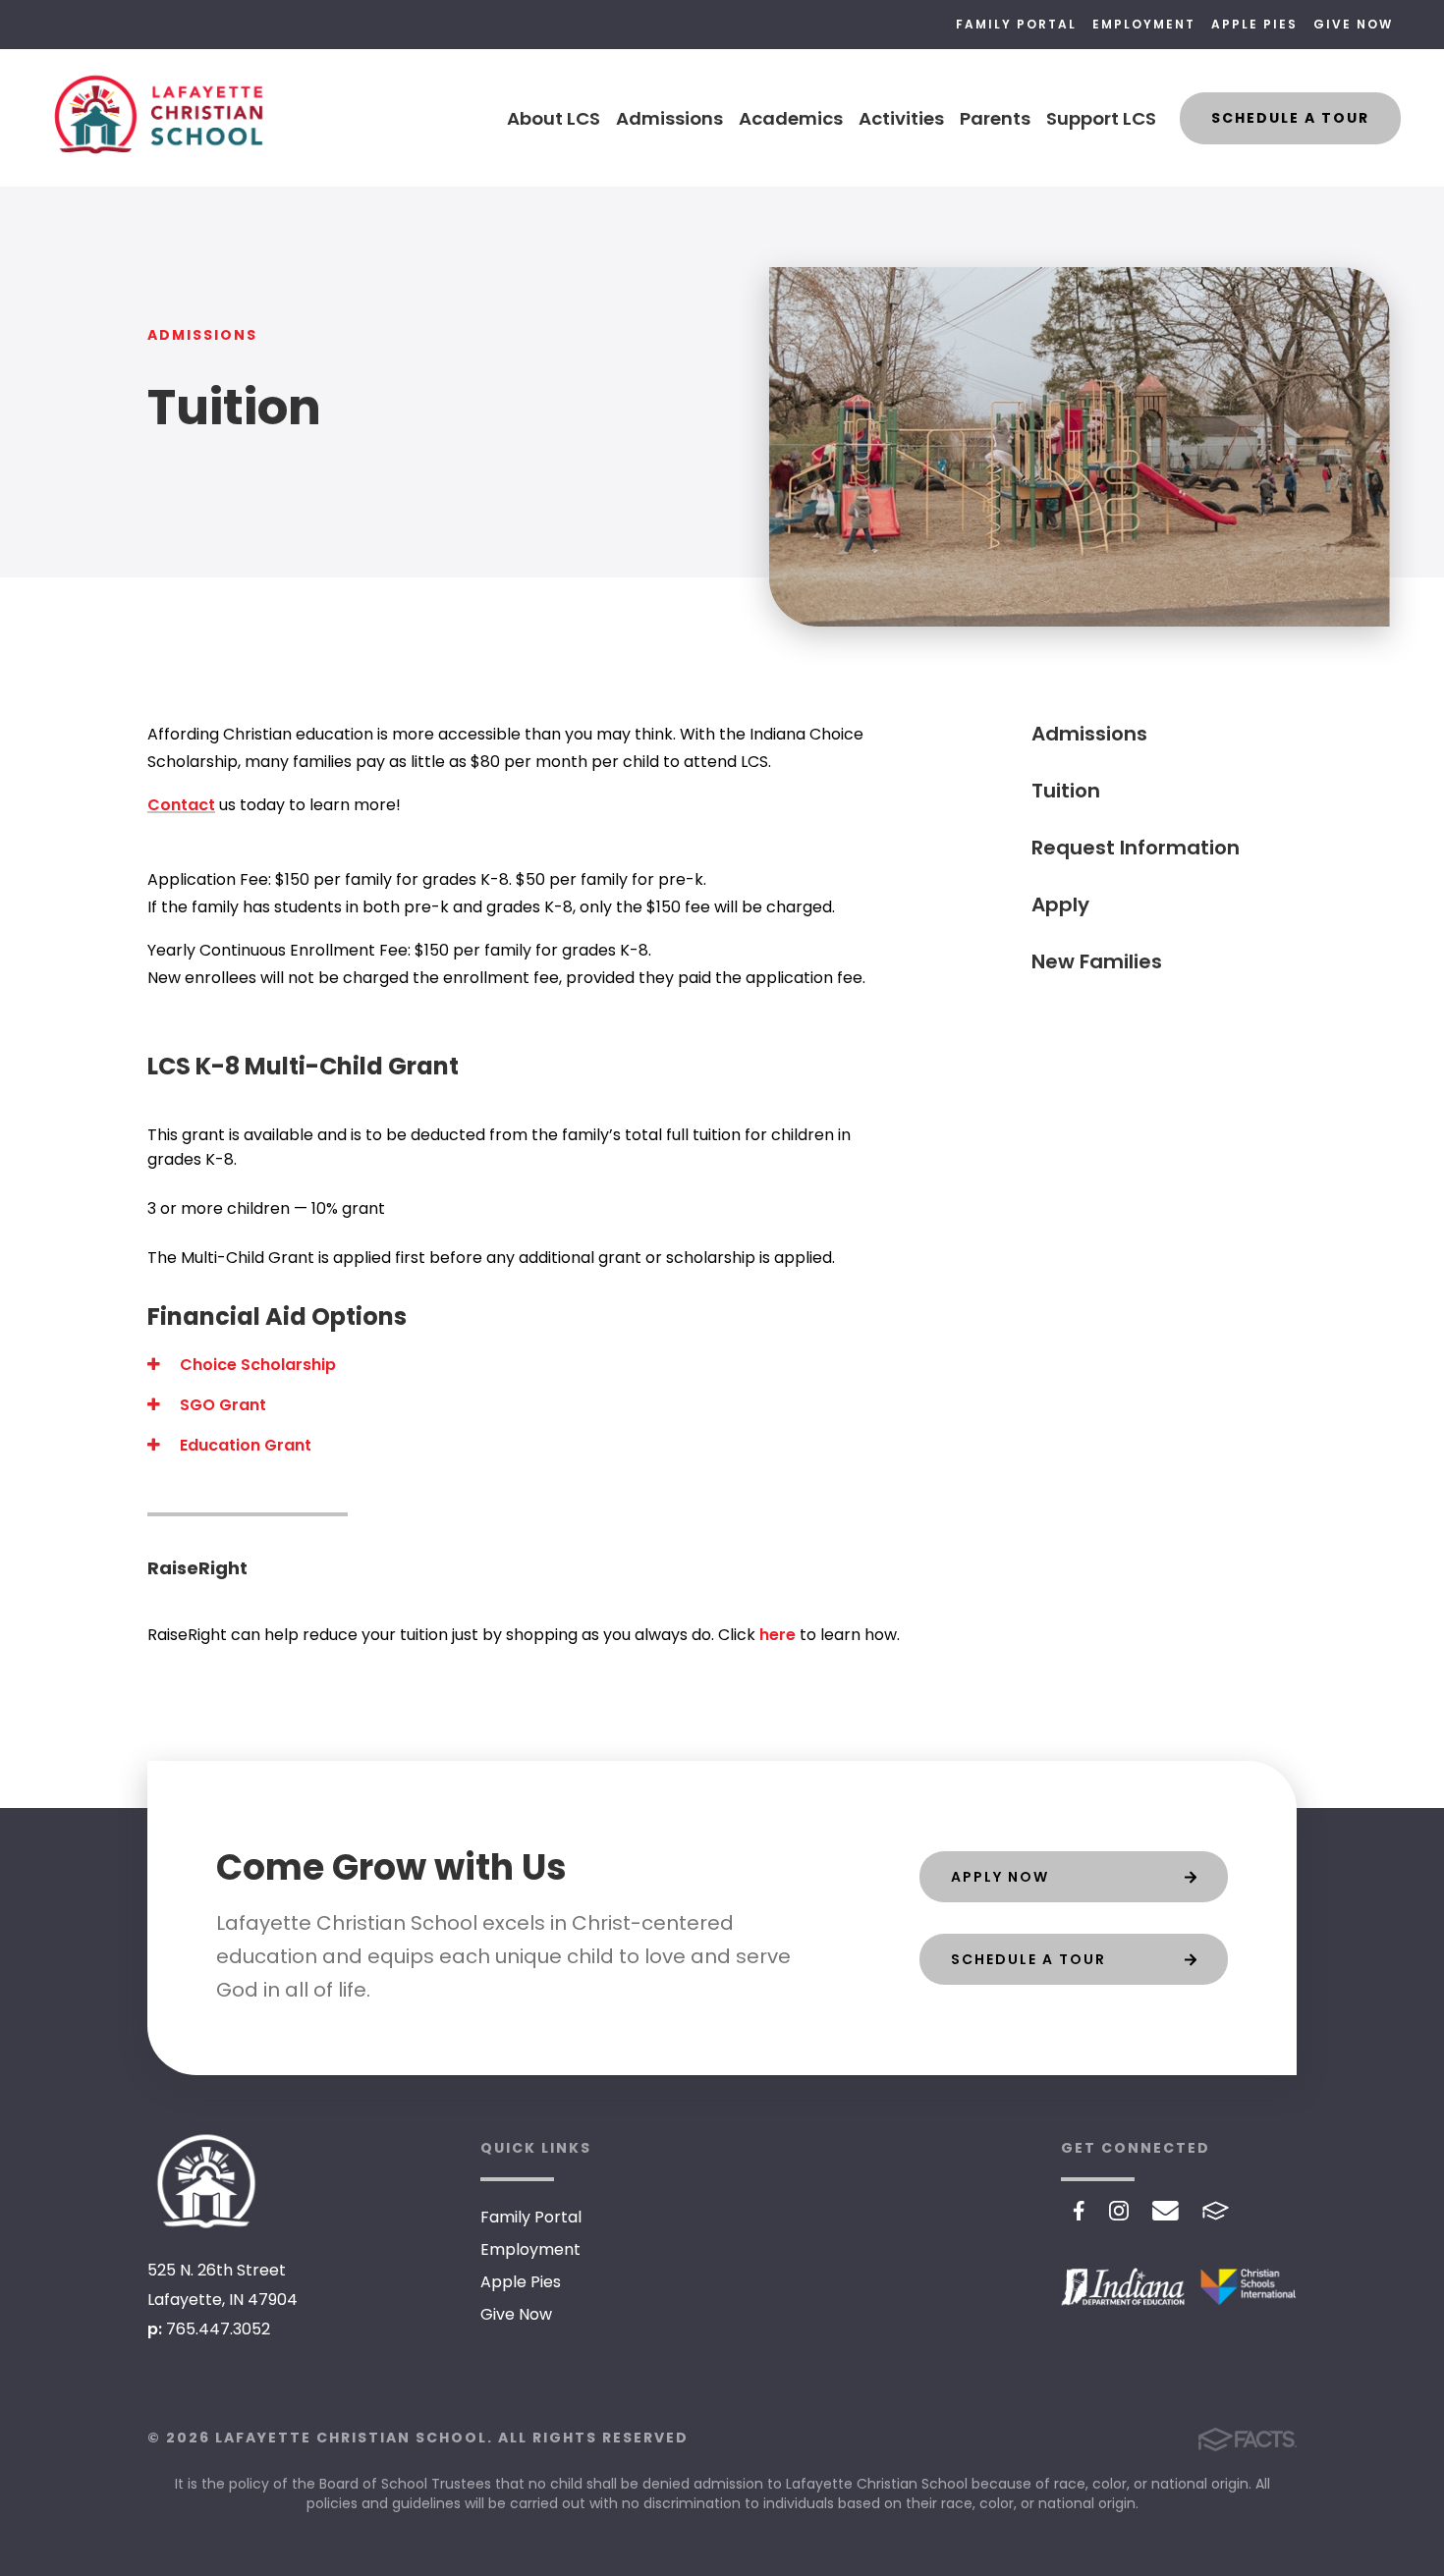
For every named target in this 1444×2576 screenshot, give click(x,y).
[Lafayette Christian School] (206, 2181)
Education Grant (244, 1445)
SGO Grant (221, 1405)
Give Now (1353, 24)
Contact (181, 805)
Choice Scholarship (256, 1365)
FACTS (1216, 2211)
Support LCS (1101, 118)
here (778, 1635)
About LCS (554, 118)
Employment (1144, 24)
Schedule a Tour (1290, 118)
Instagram (1119, 2211)
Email (1166, 2211)
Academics (791, 118)
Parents (995, 118)
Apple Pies (1254, 24)
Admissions (669, 118)
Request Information (1136, 848)
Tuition (1066, 791)
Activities (901, 118)
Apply (1060, 904)
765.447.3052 (218, 2329)
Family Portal (1016, 24)
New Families (1097, 961)
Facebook (1079, 2211)
